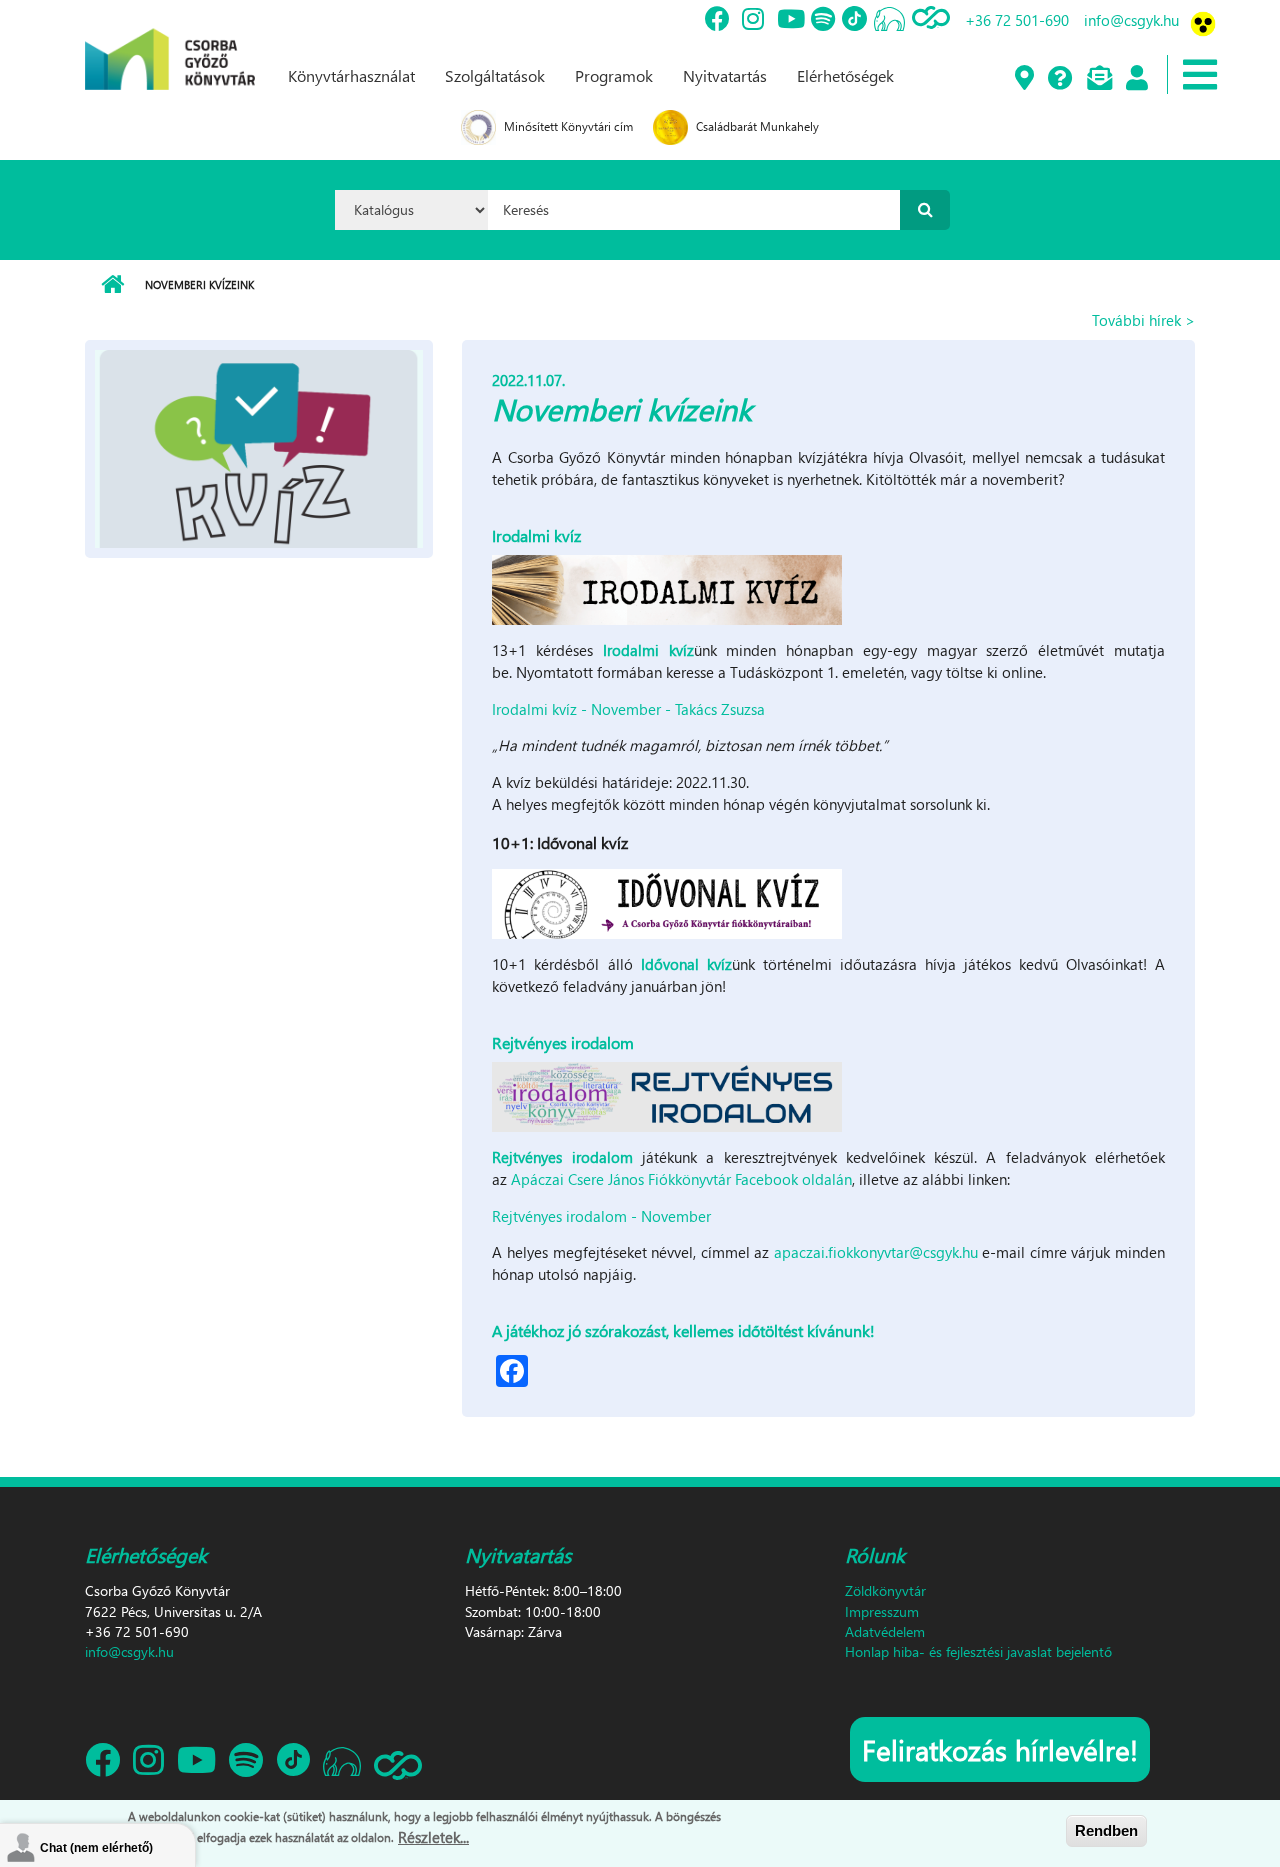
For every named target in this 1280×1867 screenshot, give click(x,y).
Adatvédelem (885, 1631)
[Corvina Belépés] (1136, 79)
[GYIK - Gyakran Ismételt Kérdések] (1059, 79)
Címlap (112, 285)
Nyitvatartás (725, 75)
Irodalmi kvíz (648, 650)
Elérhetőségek (845, 75)
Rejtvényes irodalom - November (601, 1216)
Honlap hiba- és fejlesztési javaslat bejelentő (978, 1651)
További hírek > (1143, 320)
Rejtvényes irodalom (562, 1157)
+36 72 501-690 (1017, 20)
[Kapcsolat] (1098, 79)
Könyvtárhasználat (351, 75)
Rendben (1106, 1830)
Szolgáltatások (495, 75)
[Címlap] (170, 43)
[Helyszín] (1023, 79)
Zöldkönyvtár (885, 1590)
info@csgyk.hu (1131, 20)
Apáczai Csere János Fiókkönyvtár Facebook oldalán (681, 1179)
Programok (614, 75)
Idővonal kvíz (686, 964)
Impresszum (882, 1611)
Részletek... (433, 1836)
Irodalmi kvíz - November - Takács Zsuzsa (628, 709)
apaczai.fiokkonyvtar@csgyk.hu (876, 1252)
